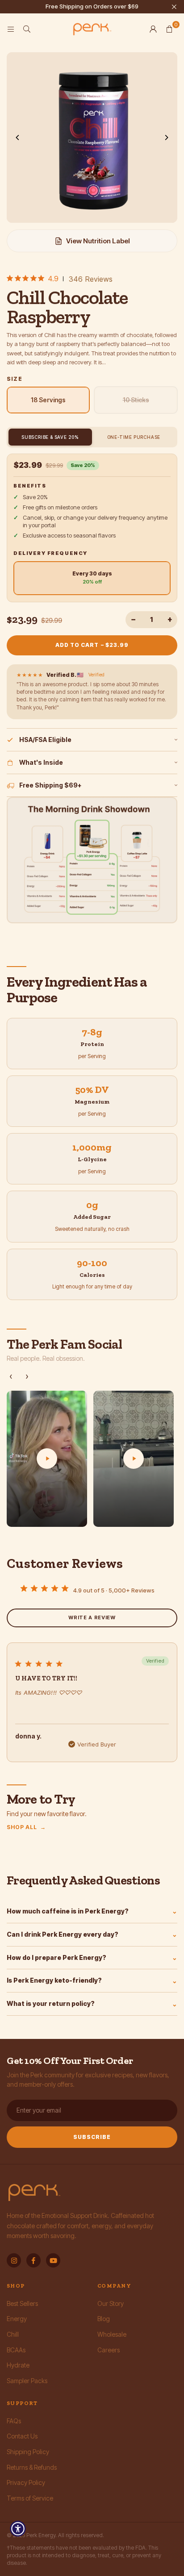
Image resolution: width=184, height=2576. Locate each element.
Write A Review (92, 1617)
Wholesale (112, 2334)
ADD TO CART (92, 645)
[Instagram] (14, 2260)
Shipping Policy (28, 2452)
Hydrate (18, 2365)
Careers (109, 2350)
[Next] (166, 138)
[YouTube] (53, 2260)
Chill (13, 2334)
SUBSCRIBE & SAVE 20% (50, 437)
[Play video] (47, 1459)
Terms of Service (30, 2498)
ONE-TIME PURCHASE (134, 437)
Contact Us (22, 2436)
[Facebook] (33, 2260)
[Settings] (153, 29)
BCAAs (16, 2350)
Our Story (111, 2303)
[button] (169, 29)
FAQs (14, 2421)
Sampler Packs (27, 2381)
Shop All (26, 1827)
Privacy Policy (26, 2482)
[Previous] (18, 138)
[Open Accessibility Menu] (18, 2529)
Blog (104, 2319)
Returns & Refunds (32, 2467)
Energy (17, 2319)
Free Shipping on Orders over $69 (92, 6)
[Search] (27, 29)
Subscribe (92, 2137)
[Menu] (11, 29)
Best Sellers (22, 2303)
